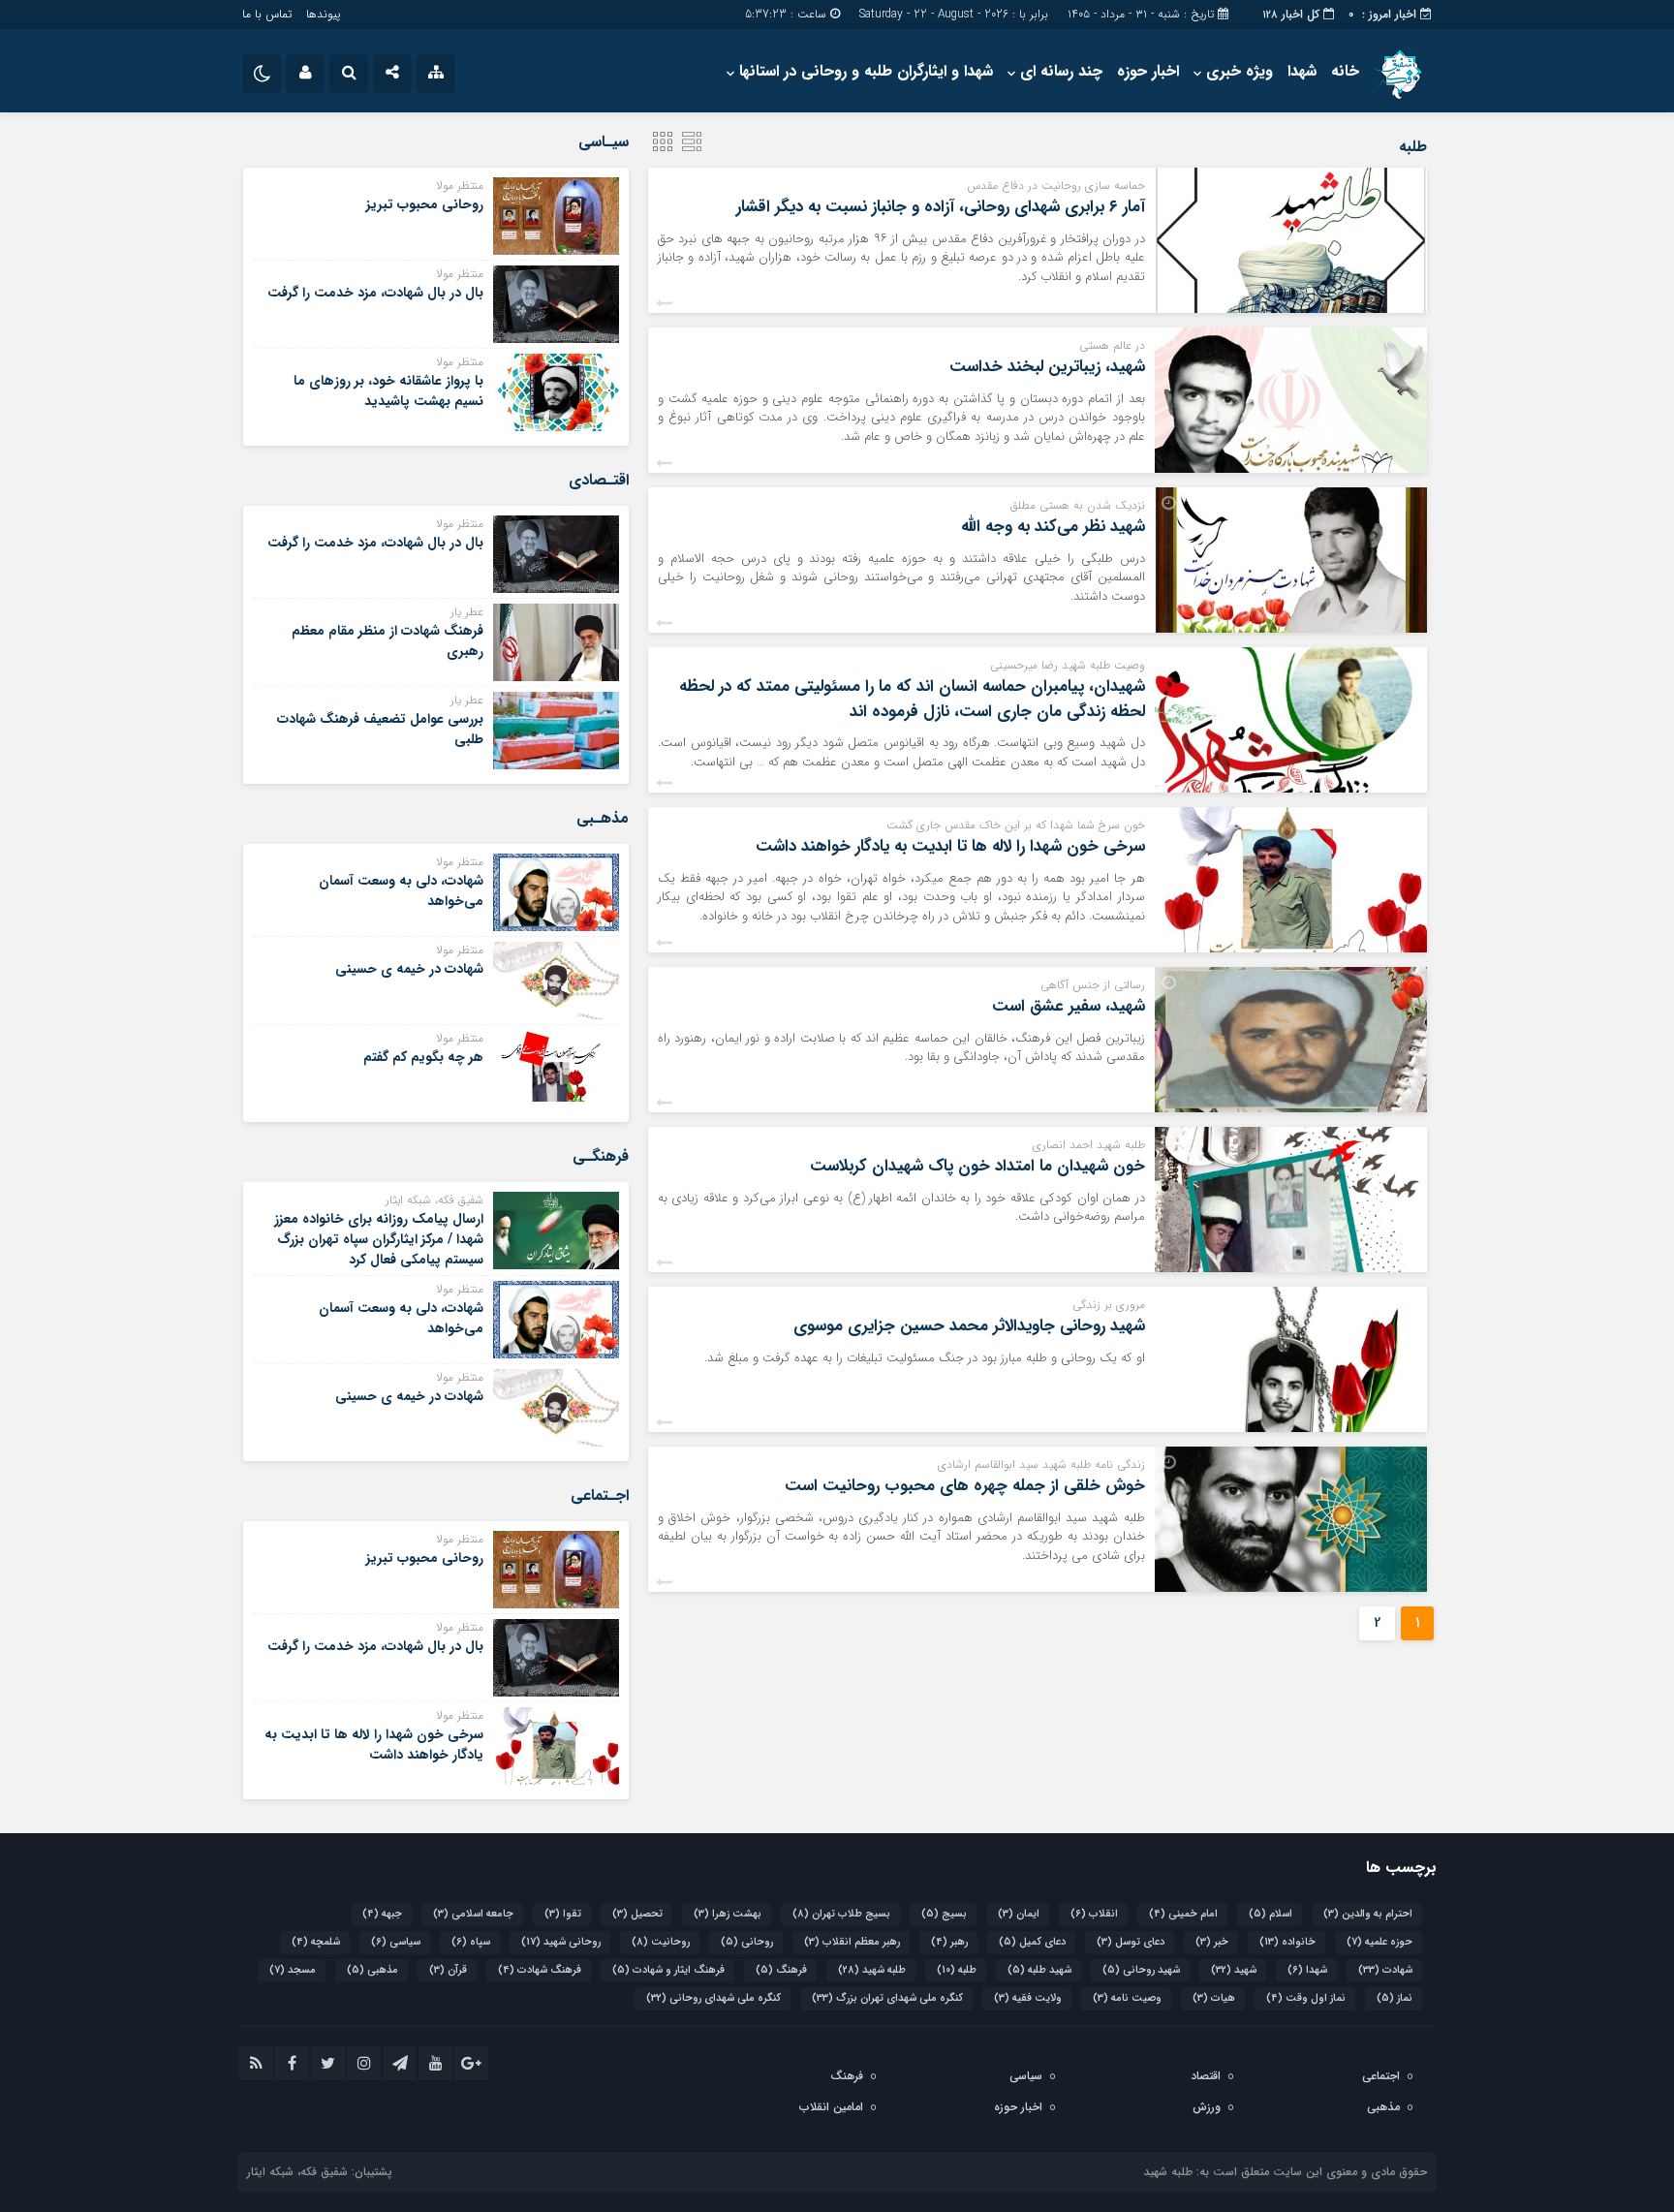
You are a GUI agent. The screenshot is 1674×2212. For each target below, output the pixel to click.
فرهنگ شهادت (540, 1970)
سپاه (471, 1942)
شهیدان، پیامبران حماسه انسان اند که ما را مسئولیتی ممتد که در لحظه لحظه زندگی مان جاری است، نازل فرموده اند (912, 699)
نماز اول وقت (1306, 1998)
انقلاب (1094, 1914)
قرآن (448, 1970)
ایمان (1019, 1914)
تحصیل (637, 1914)
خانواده (1287, 1942)
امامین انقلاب (831, 2107)
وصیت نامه (1127, 1998)
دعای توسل (1131, 1942)
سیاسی (396, 1942)
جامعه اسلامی (473, 1914)
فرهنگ (781, 1970)
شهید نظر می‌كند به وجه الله (1053, 527)
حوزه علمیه (1379, 1942)
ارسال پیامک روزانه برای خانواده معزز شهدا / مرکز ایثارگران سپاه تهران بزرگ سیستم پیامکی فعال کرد (379, 1239)
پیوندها (323, 14)
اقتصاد (1206, 2076)
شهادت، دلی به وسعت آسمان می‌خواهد (401, 891)
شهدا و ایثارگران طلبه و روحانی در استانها (866, 71)
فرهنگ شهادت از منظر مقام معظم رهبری (387, 641)
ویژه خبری (1240, 71)
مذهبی (372, 1970)
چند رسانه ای (1061, 71)
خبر (1212, 1942)
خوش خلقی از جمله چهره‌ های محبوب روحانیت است (965, 1486)
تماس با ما (267, 14)
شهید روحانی (1141, 1970)
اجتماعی (1381, 2076)
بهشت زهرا (728, 1914)
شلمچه (316, 1942)
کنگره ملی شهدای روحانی (713, 1998)
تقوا (563, 1914)
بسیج (944, 1914)
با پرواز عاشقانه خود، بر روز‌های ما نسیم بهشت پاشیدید (388, 391)
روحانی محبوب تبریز (425, 204)
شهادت (1385, 1970)
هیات (1214, 1998)
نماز (1395, 1998)
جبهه (382, 1914)
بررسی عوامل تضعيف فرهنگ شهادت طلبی (380, 729)
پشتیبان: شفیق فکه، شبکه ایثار (320, 2172)
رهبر (949, 1942)
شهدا (1302, 71)
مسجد (293, 1970)
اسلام (1271, 1914)
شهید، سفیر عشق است (1069, 1006)
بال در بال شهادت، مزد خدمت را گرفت (375, 293)
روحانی (747, 1942)
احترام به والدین (1368, 1914)
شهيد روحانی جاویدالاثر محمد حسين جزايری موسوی (969, 1326)
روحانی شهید (561, 1942)
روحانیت (661, 1942)
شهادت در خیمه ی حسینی (409, 969)
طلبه (957, 1970)
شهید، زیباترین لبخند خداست (1047, 367)
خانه (1345, 71)
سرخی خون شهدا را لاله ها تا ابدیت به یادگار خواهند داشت (950, 846)
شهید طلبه (1039, 1970)
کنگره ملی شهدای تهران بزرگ (887, 1998)
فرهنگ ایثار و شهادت (668, 1970)
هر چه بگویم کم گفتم (423, 1057)
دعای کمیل (1032, 1942)
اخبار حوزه (1148, 71)
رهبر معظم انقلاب (852, 1942)
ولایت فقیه (1028, 1998)
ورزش (1207, 2107)
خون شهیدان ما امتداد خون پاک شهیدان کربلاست (977, 1166)
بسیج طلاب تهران (841, 1914)
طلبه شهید (872, 1970)
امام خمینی (1183, 1914)
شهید (1234, 1970)
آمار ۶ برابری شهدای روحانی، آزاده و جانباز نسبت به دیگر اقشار (941, 207)
